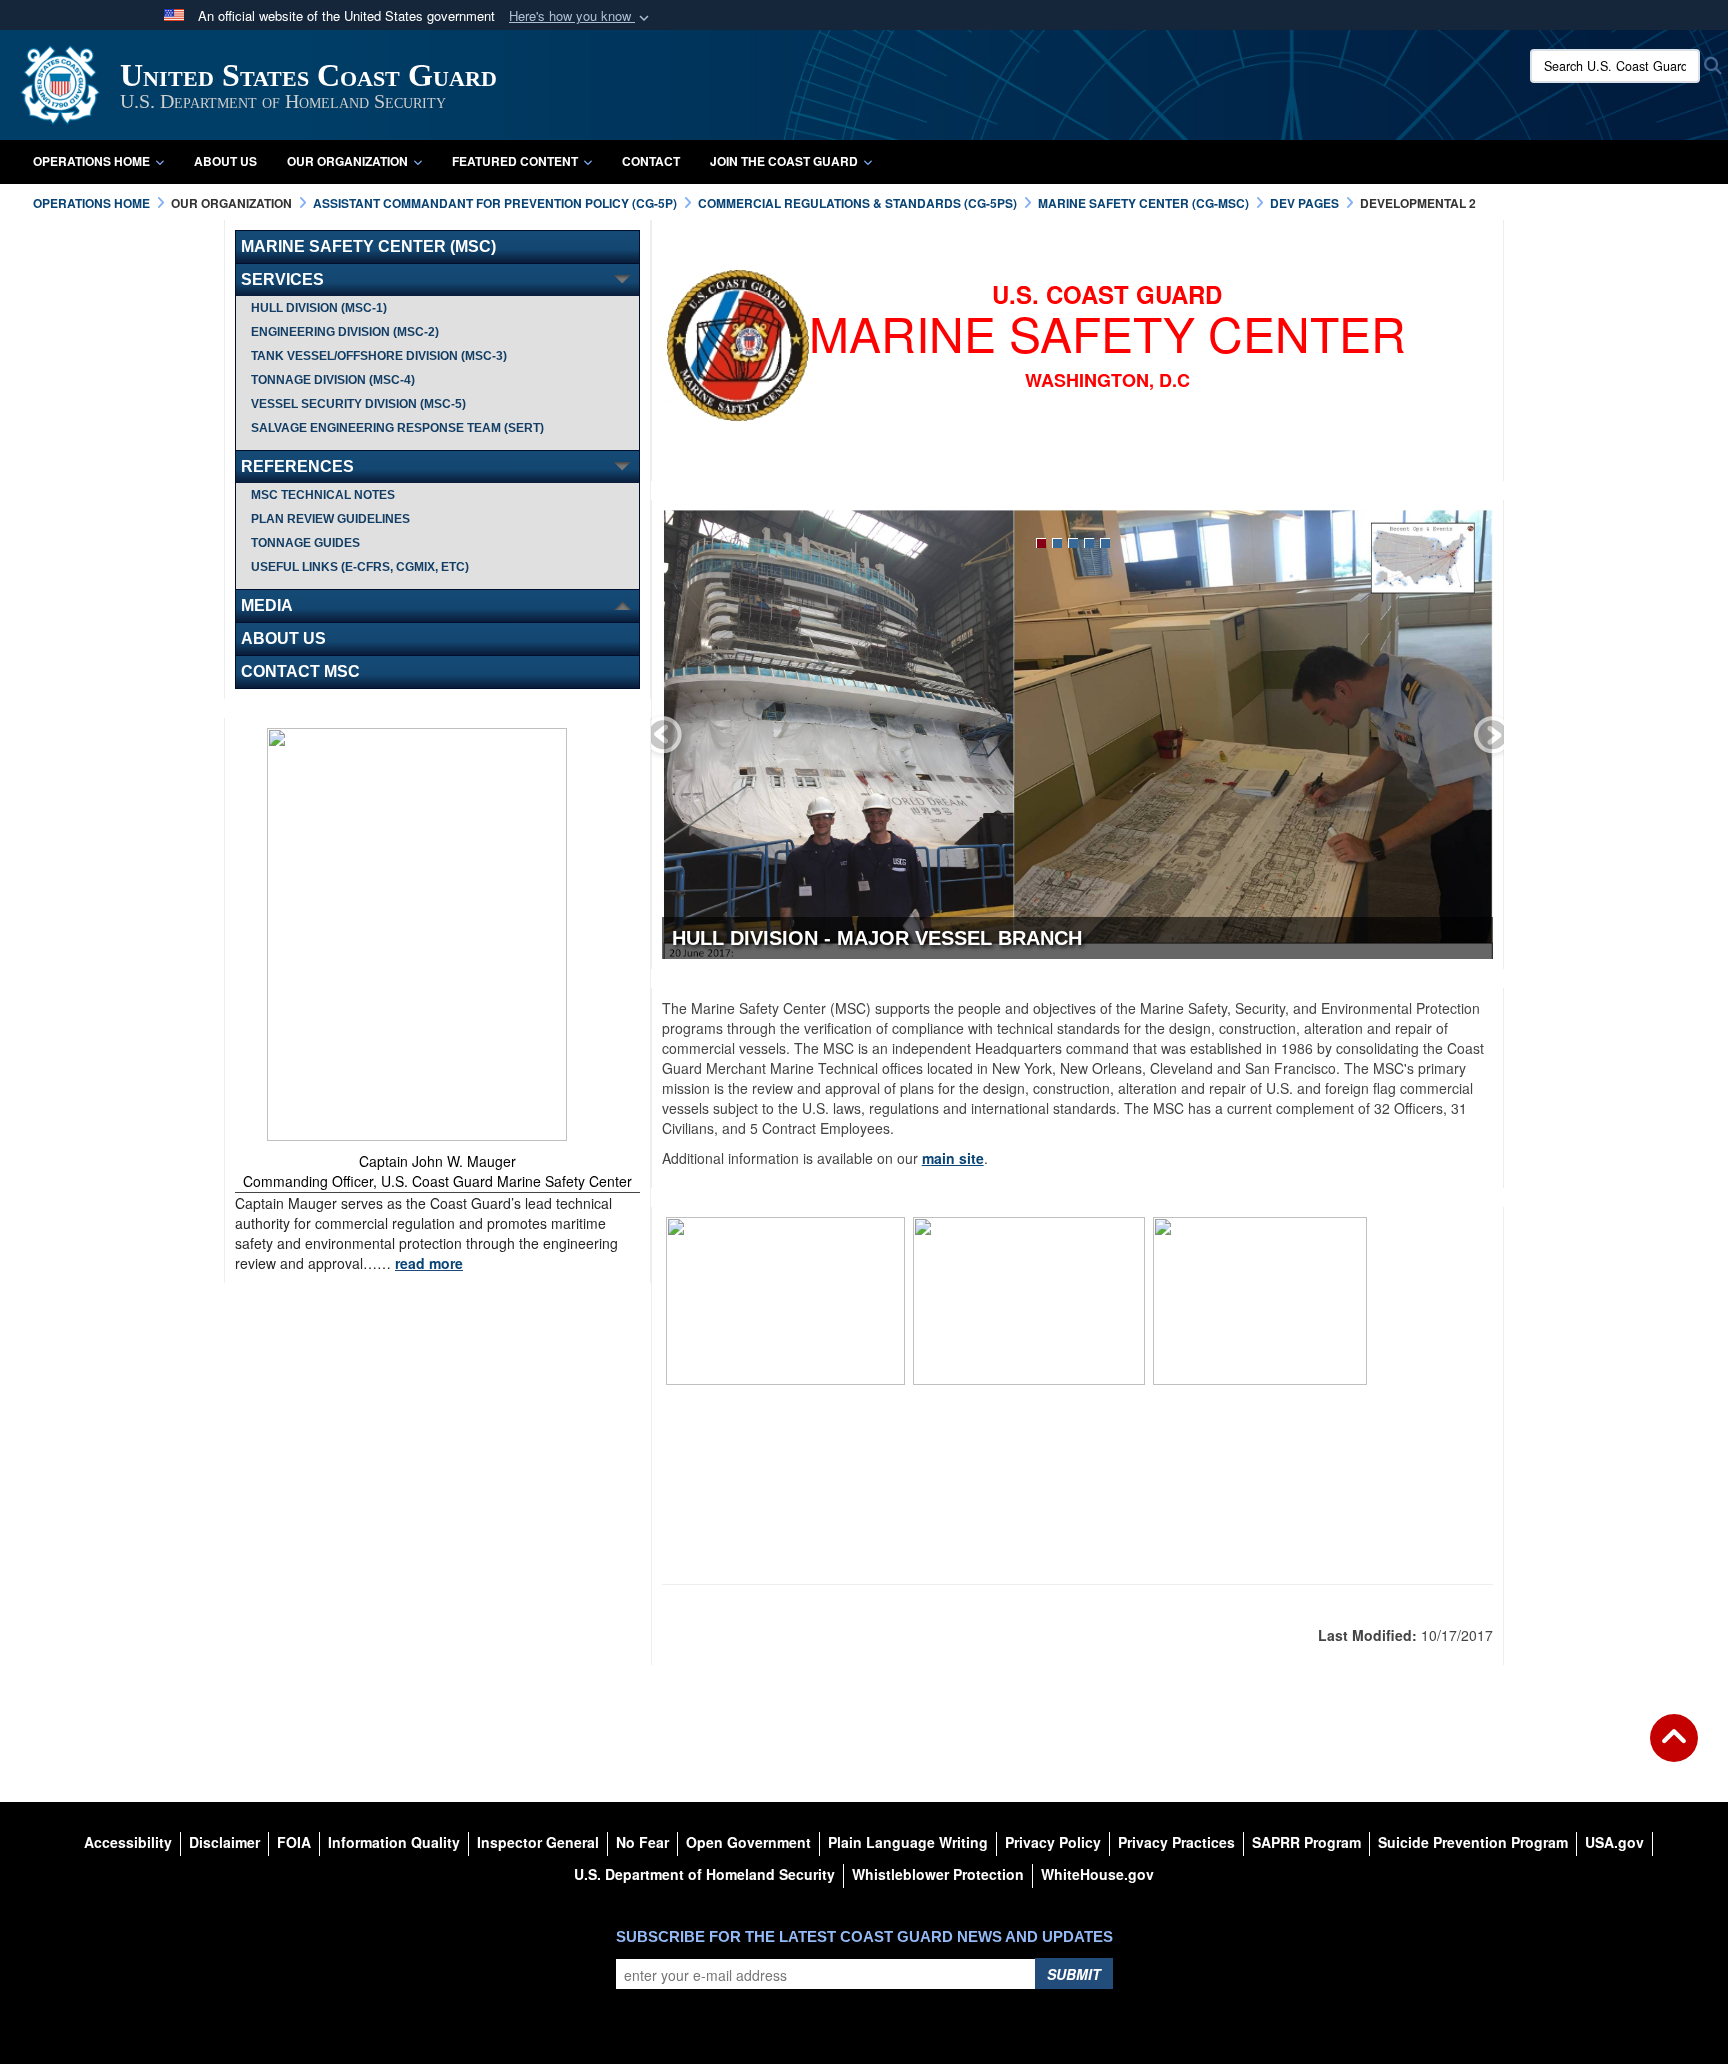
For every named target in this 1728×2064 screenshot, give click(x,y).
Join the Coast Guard (784, 161)
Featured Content (515, 161)
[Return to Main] (1674, 1750)
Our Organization (347, 161)
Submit (1074, 1974)
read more (429, 1263)
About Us (225, 161)
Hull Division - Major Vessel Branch (877, 938)
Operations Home (91, 161)
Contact (651, 161)
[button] (581, 16)
